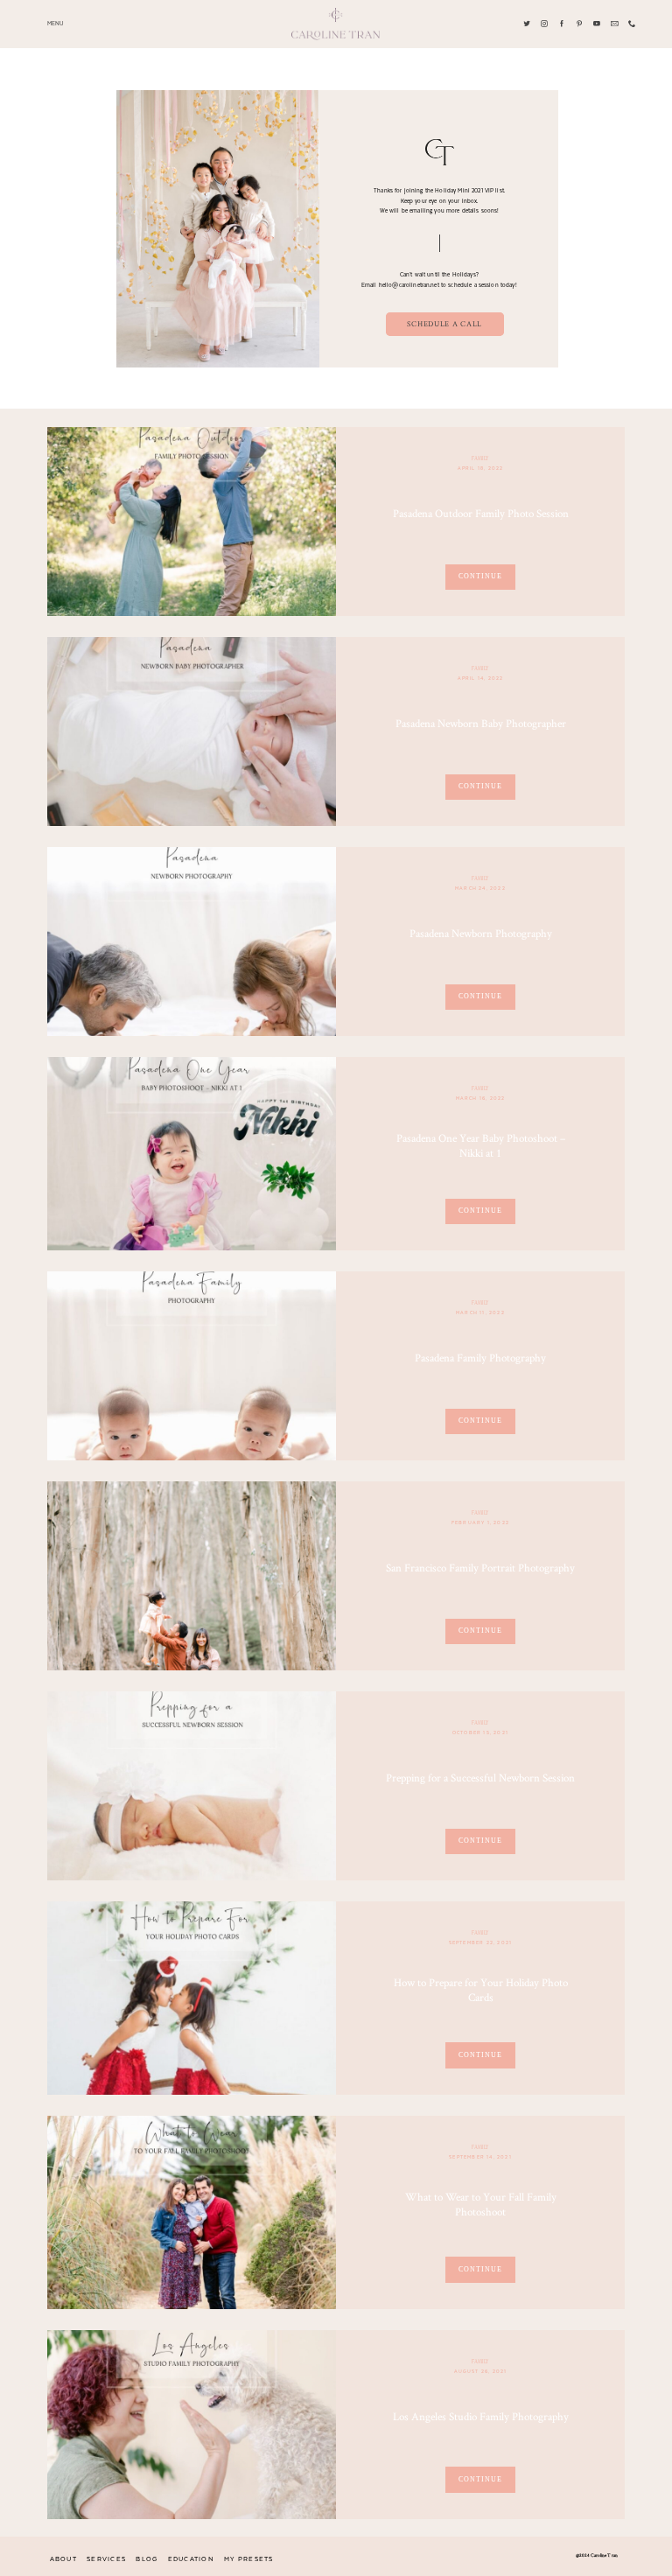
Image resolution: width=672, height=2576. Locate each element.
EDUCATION (191, 2559)
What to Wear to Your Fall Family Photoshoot (481, 2204)
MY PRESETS (249, 2559)
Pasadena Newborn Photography (481, 933)
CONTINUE (480, 576)
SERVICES (106, 2559)
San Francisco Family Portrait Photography (480, 1568)
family (480, 458)
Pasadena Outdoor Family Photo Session (481, 513)
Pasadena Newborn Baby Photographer (481, 723)
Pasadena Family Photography (480, 1358)
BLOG (147, 2559)
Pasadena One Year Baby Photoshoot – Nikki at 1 (481, 1145)
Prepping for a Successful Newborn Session (480, 1778)
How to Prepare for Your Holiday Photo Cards (481, 1990)
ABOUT (63, 2559)
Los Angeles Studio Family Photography (481, 2416)
